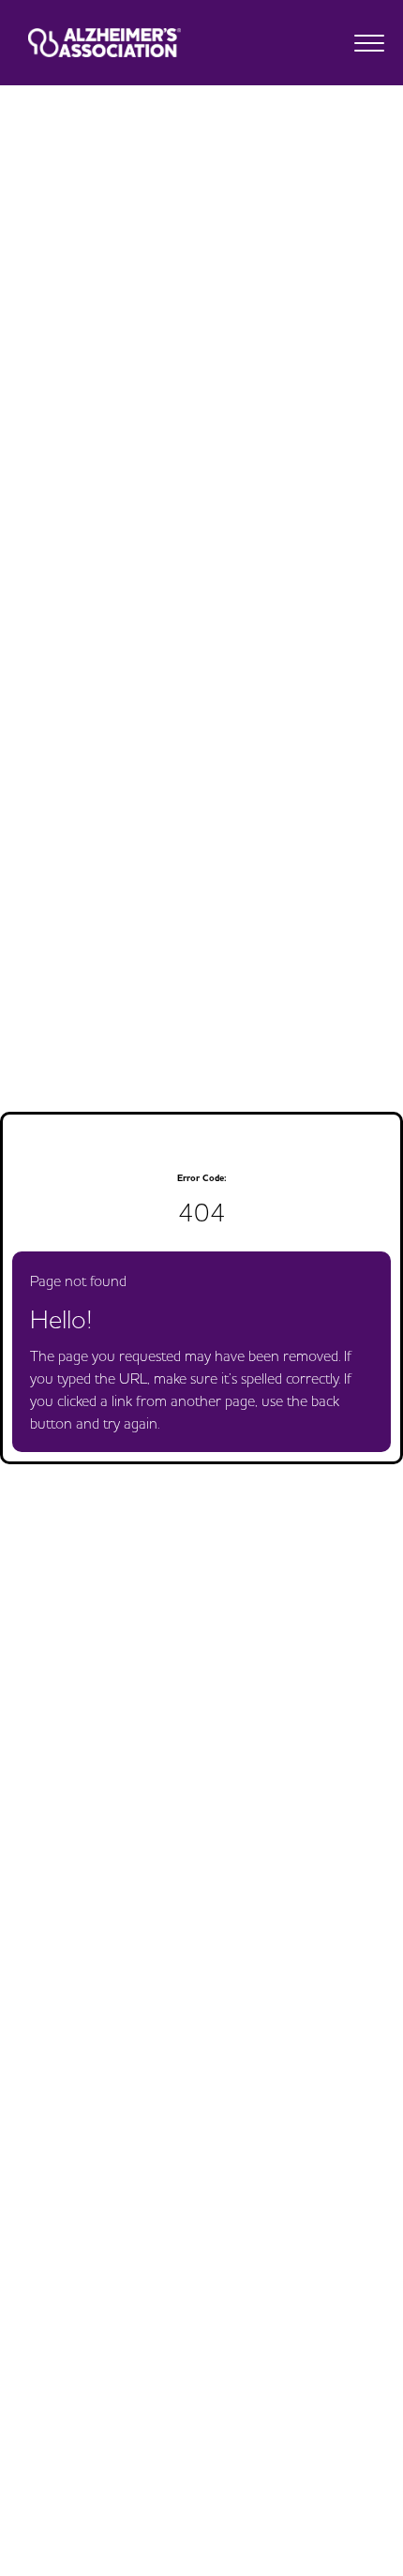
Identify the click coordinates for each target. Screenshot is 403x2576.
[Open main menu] (369, 43)
